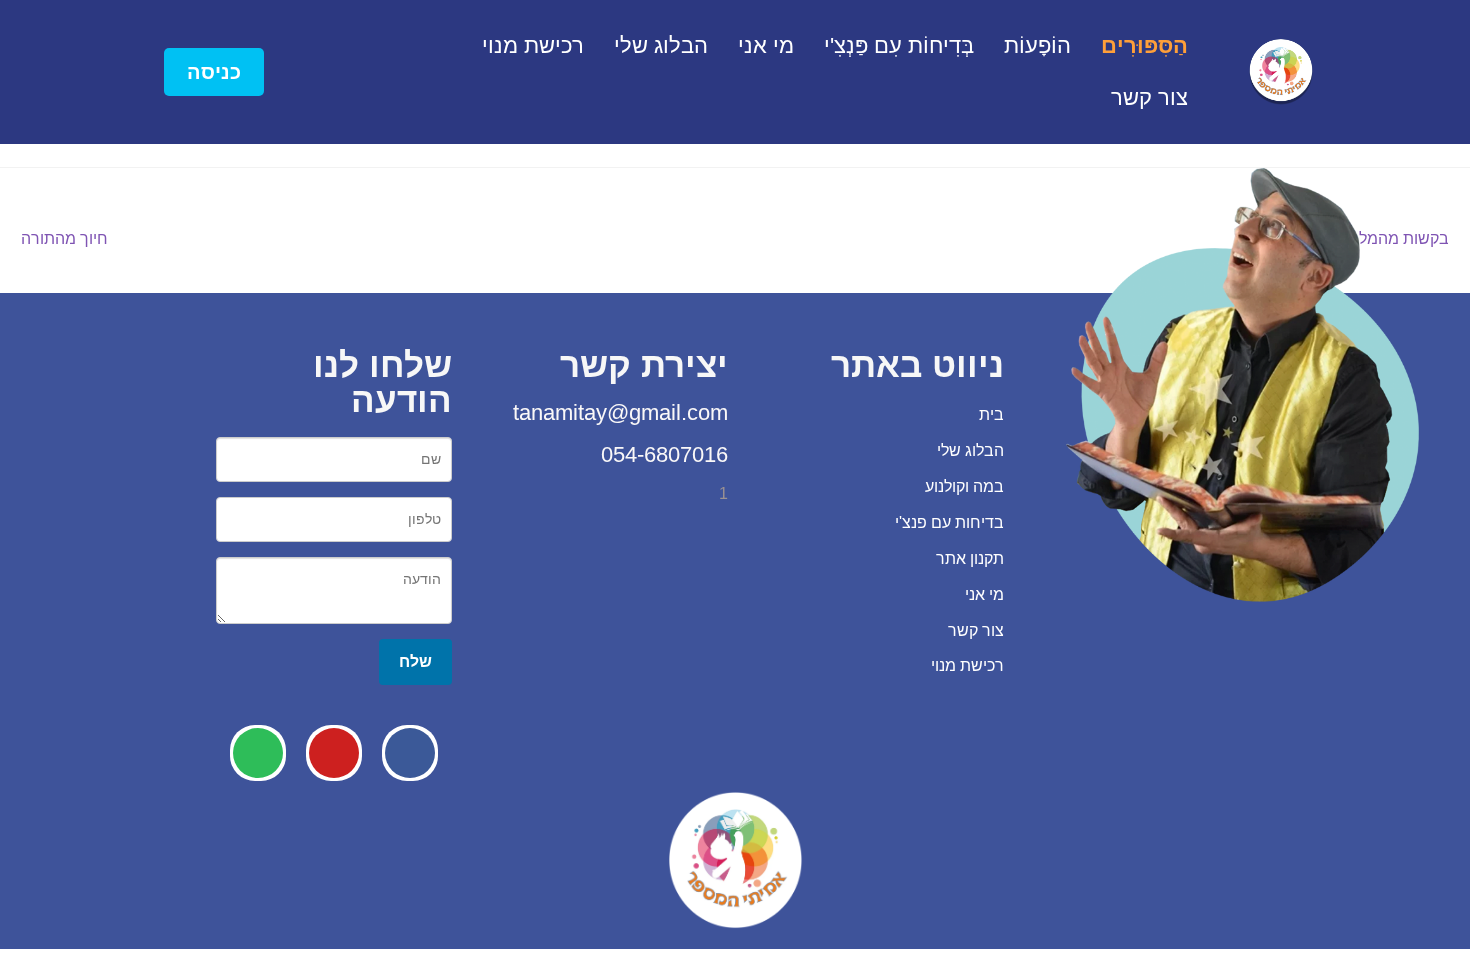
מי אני (766, 45)
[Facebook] (410, 753)
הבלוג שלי (661, 45)
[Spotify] (258, 753)
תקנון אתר (970, 558)
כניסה (214, 72)
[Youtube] (334, 753)
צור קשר (1149, 97)
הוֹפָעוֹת (1037, 45)
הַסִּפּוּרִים (1144, 45)
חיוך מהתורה (64, 236)
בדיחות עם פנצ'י (949, 522)
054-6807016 (661, 454)
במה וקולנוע (964, 486)
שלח (415, 661)
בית (991, 414)
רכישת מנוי (533, 45)
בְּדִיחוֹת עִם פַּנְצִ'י (899, 45)
